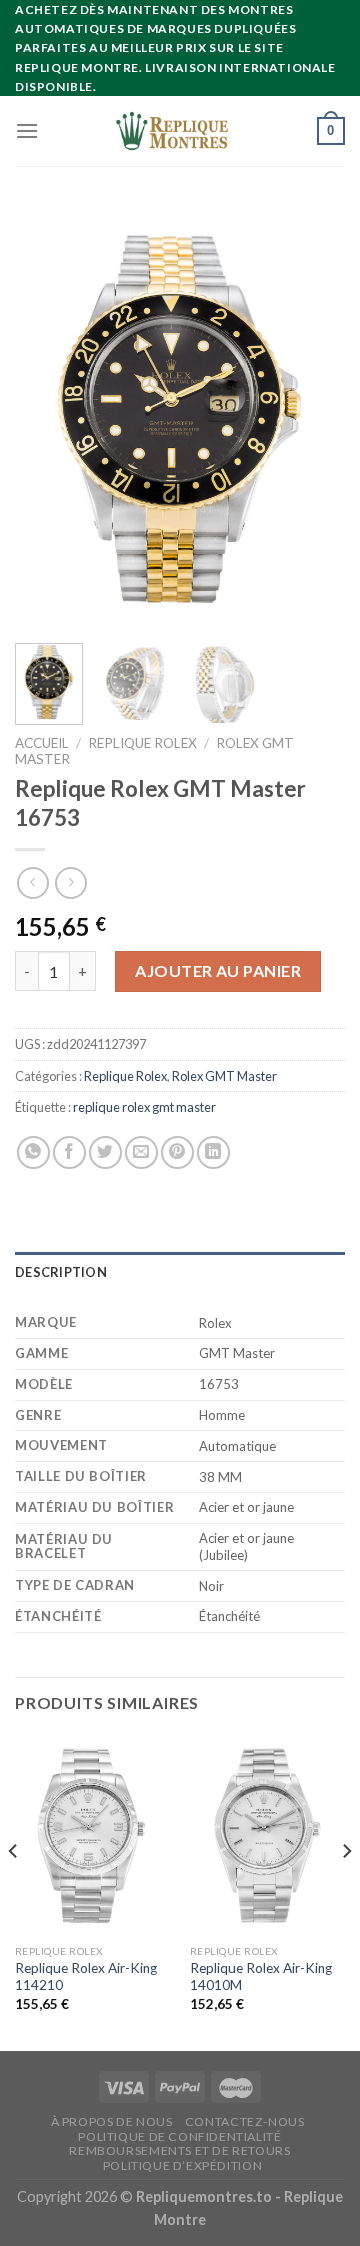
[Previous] (47, 417)
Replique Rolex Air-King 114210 (86, 1977)
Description (61, 1272)
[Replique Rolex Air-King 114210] (92, 1834)
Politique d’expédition (182, 2165)
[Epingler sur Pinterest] (177, 1152)
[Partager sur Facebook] (69, 1152)
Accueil (42, 743)
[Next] (313, 417)
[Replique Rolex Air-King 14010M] (267, 1834)
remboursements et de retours (179, 2150)
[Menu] (27, 130)
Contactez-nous (245, 2121)
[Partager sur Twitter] (105, 1152)
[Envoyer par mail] (141, 1152)
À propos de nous (112, 2121)
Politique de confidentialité (179, 2136)
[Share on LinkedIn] (213, 1152)
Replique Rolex (142, 743)
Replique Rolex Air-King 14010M (261, 1977)
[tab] (180, 1272)
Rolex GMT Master (224, 1076)
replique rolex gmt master (144, 1107)
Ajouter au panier (218, 970)
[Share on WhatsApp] (33, 1152)
